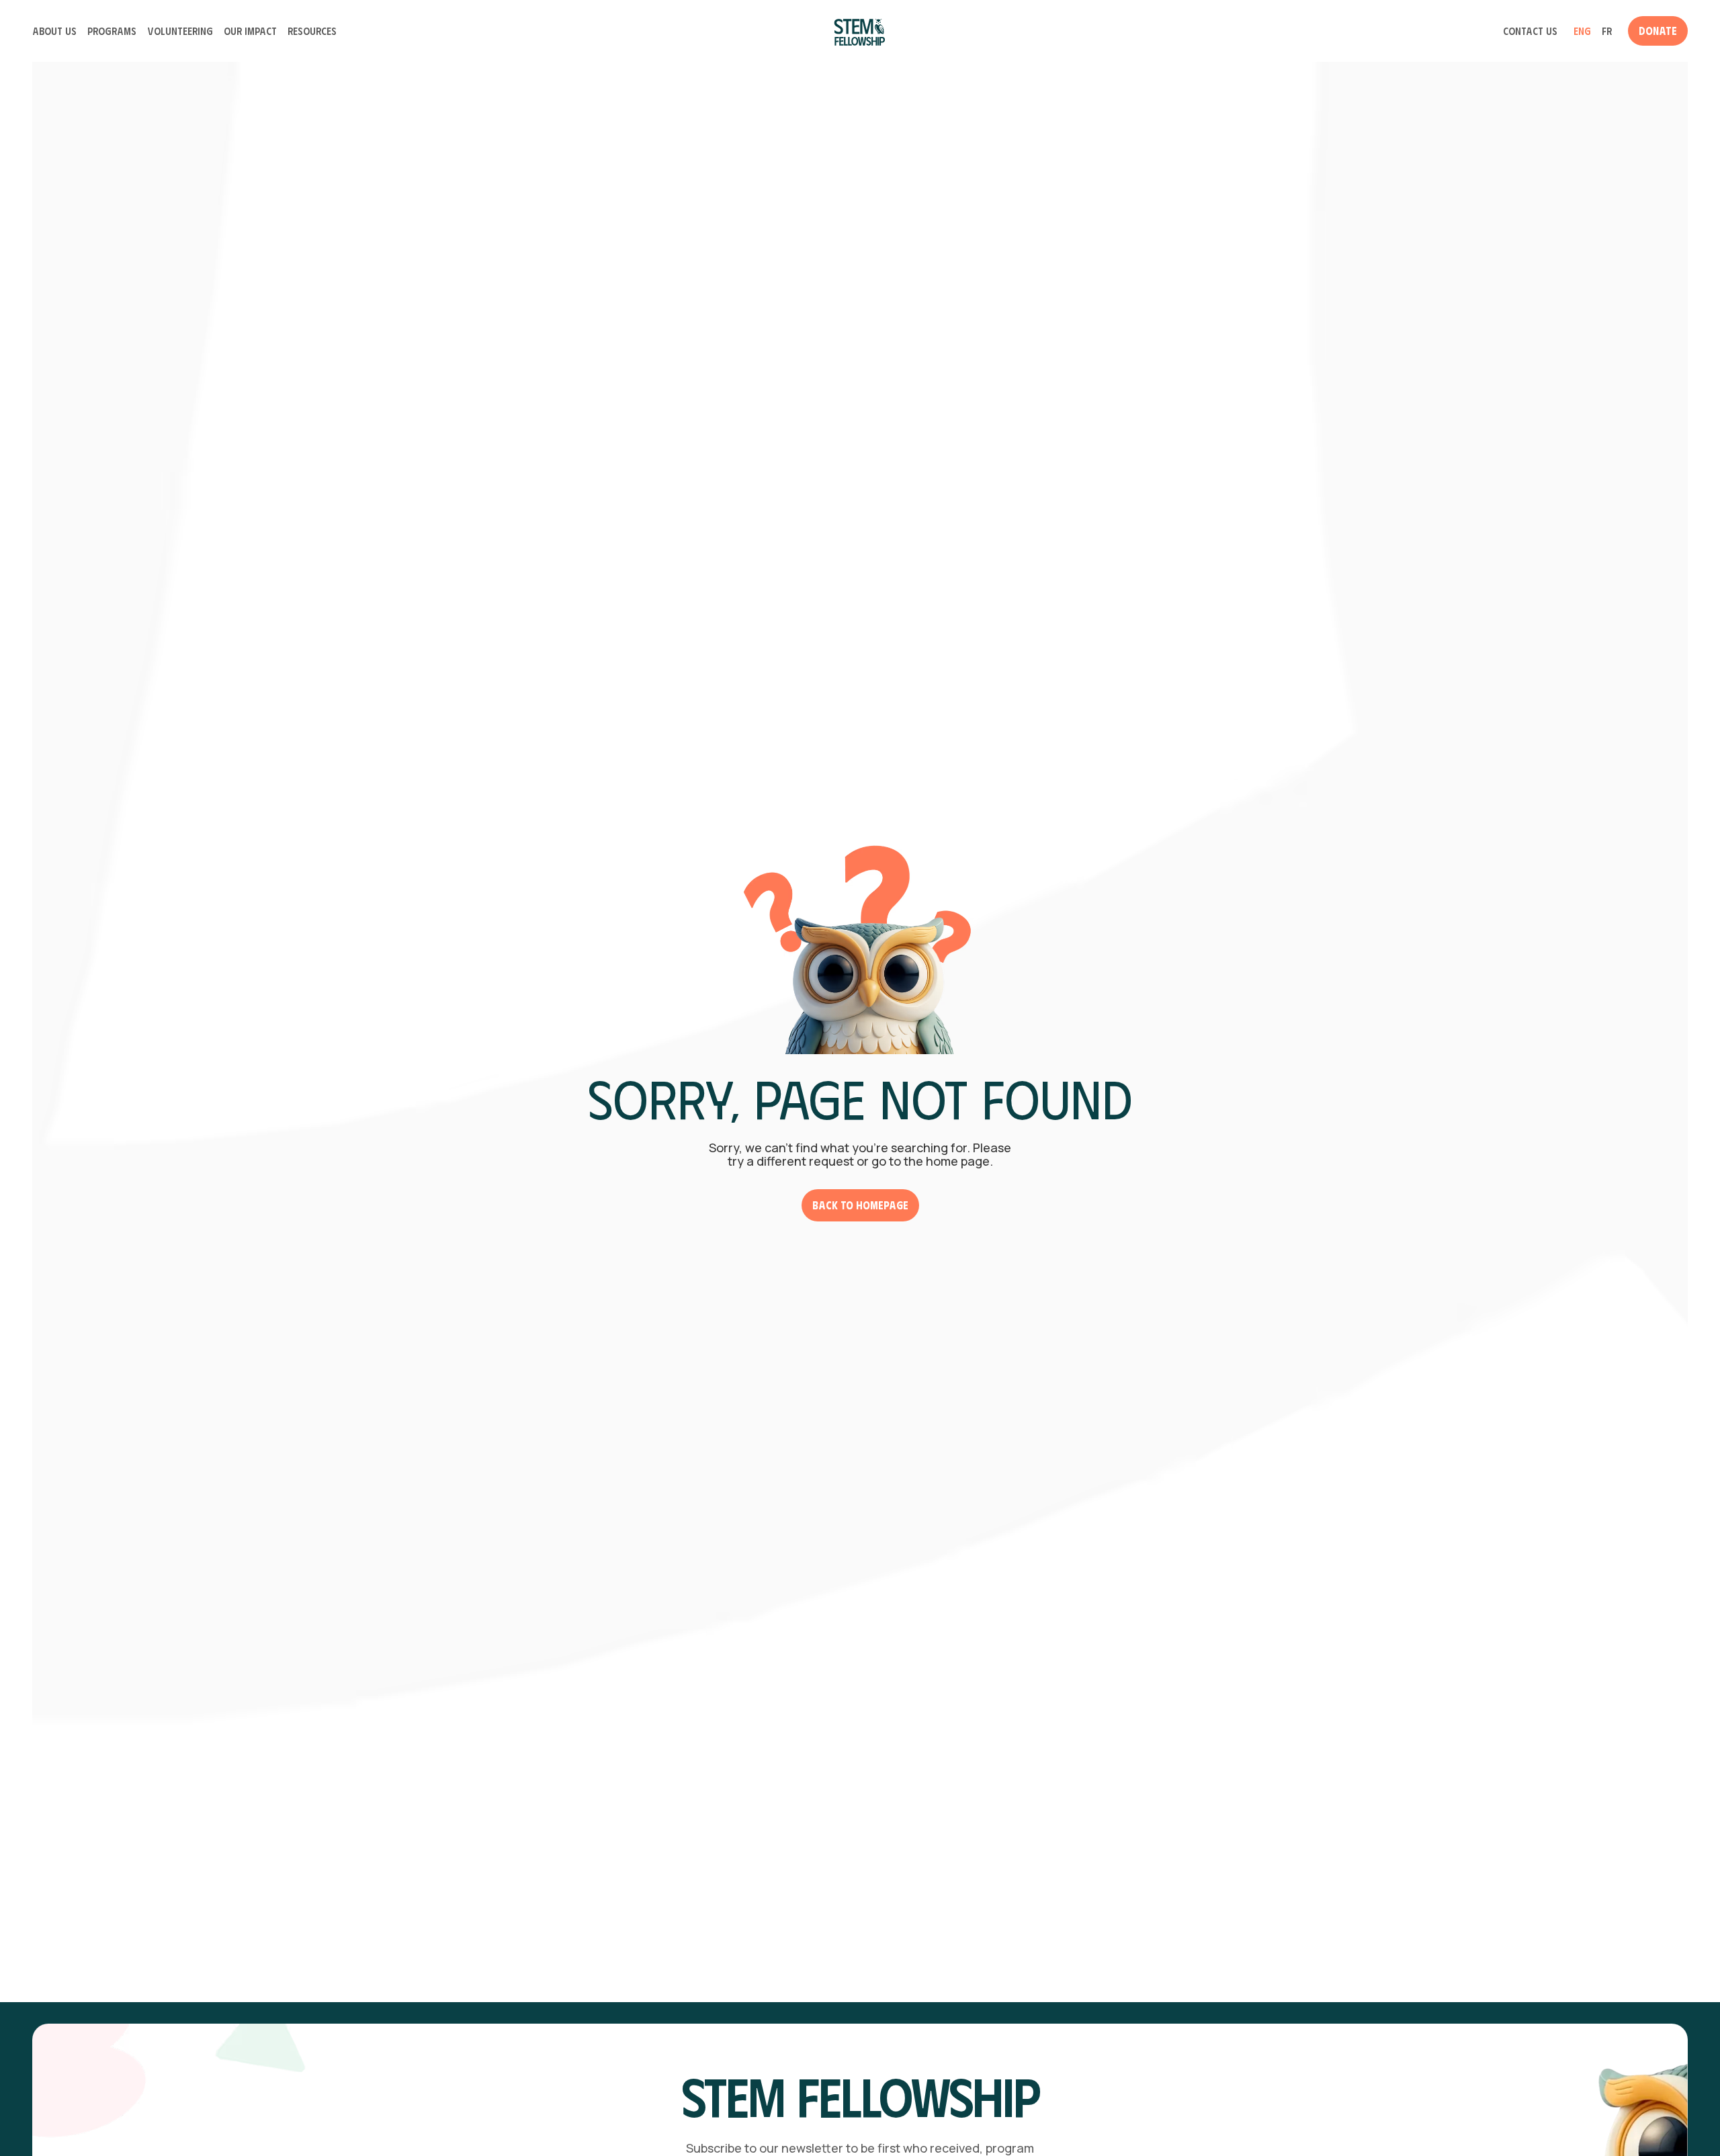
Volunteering (180, 31)
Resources (312, 31)
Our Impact (250, 31)
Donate (1658, 31)
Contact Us (1530, 31)
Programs (112, 31)
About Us (54, 31)
